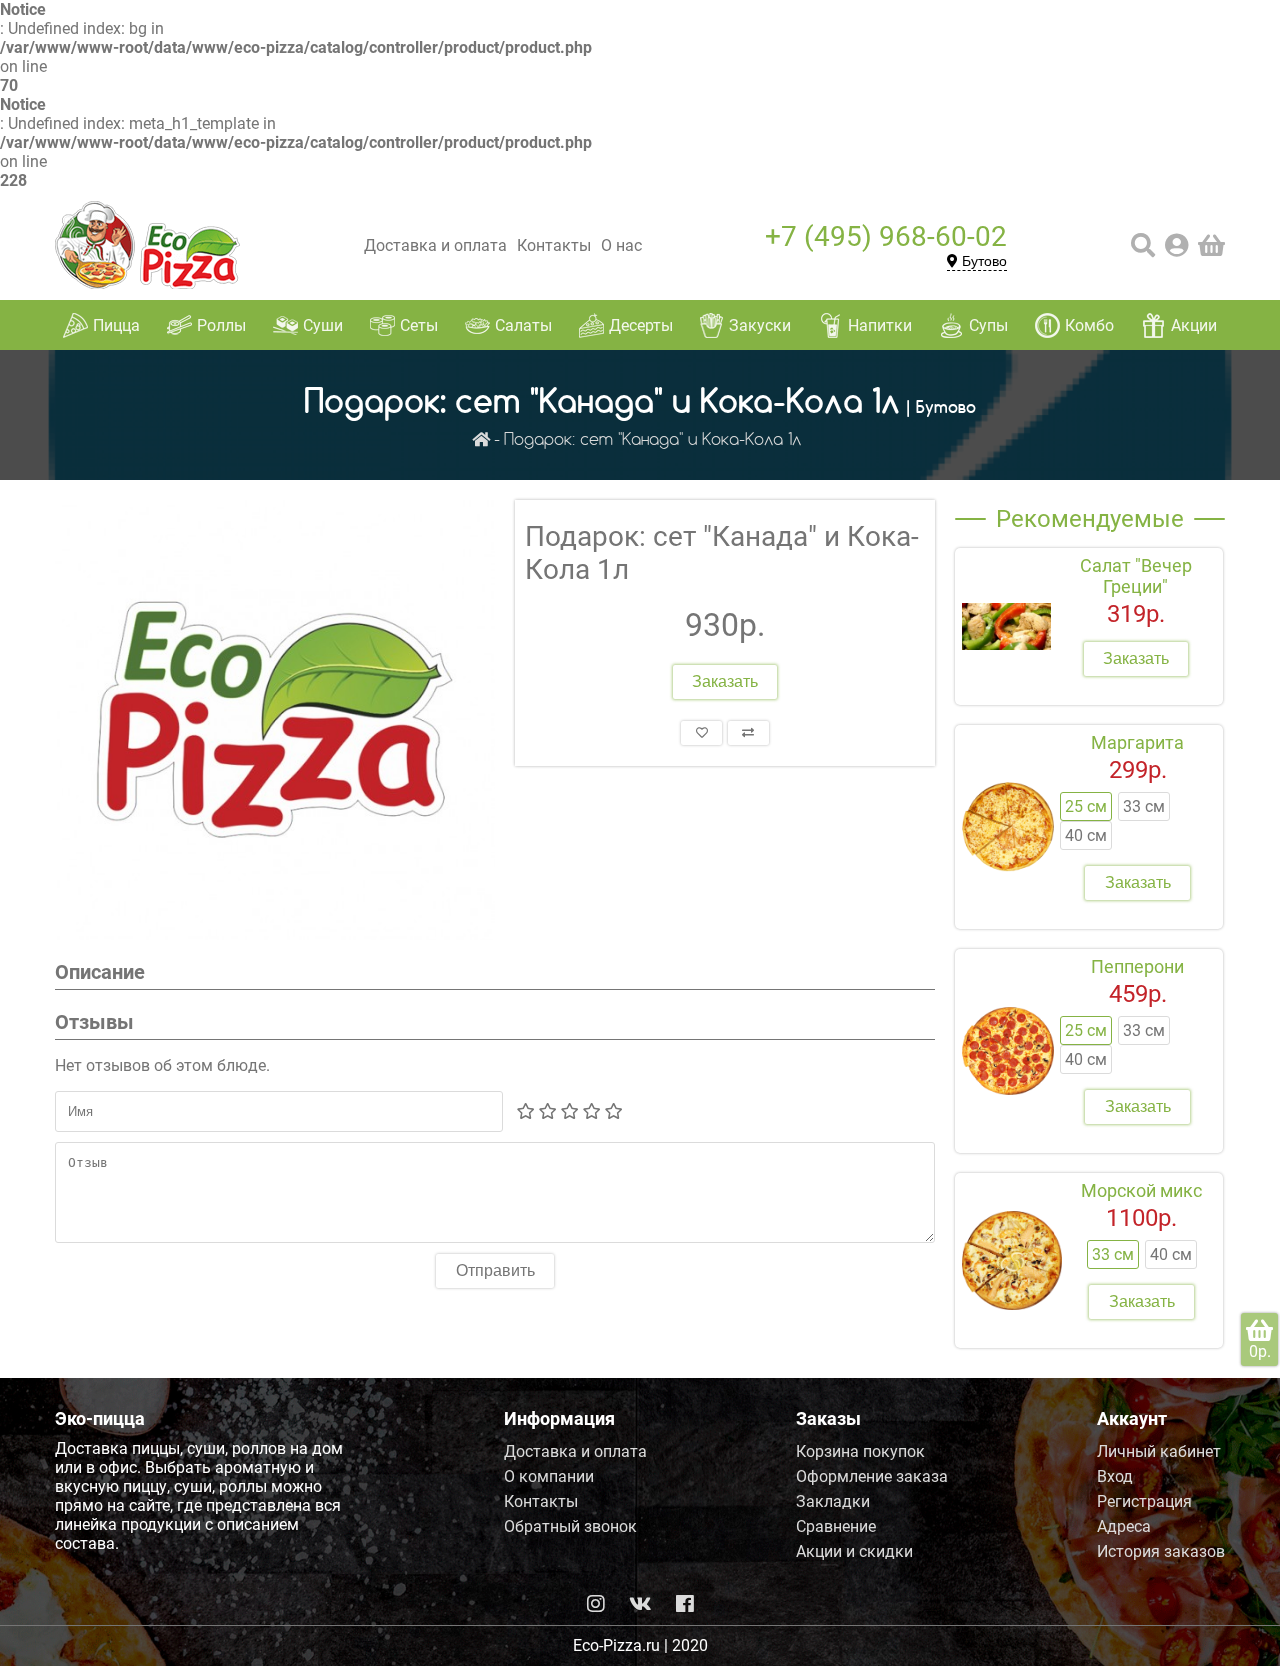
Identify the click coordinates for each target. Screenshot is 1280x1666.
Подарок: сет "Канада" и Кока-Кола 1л (652, 440)
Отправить (495, 1270)
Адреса (1124, 1526)
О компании (549, 1476)
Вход (1115, 1476)
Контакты (554, 245)
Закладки (833, 1501)
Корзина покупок (860, 1451)
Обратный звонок (570, 1526)
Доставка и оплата (435, 245)
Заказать (725, 681)
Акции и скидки (854, 1551)
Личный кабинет (1159, 1451)
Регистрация (1144, 1501)
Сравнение (836, 1526)
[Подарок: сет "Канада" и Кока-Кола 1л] (275, 720)
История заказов (1161, 1551)
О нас (621, 245)
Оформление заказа (872, 1476)
